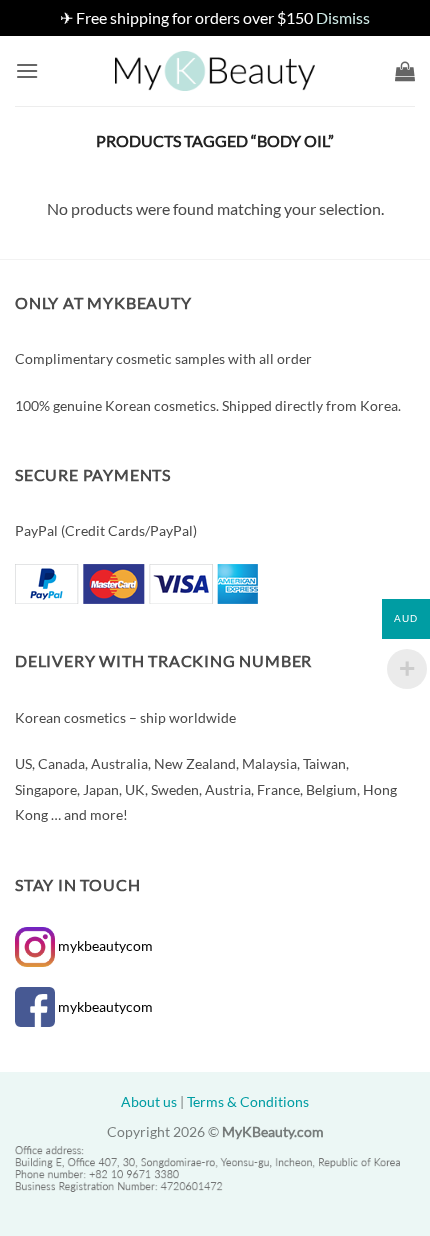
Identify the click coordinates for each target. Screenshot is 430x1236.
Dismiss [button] (343, 17)
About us (149, 1101)
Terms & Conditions (248, 1101)
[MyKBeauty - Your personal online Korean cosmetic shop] (215, 71)
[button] (27, 70)
